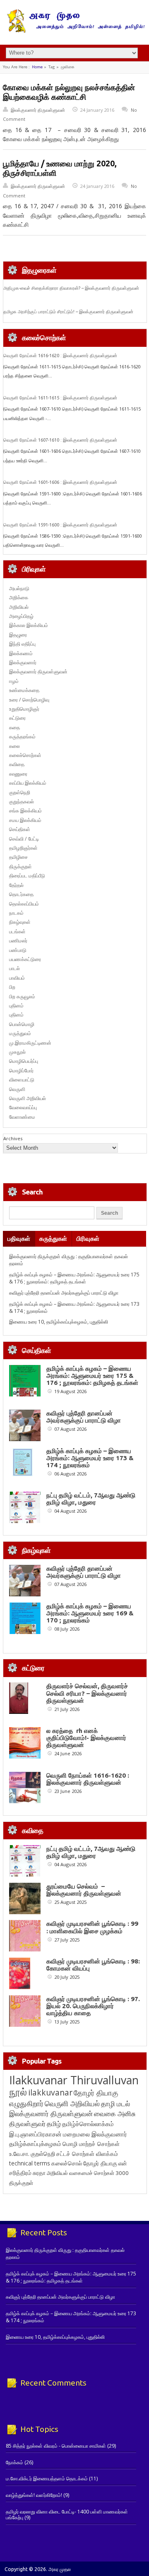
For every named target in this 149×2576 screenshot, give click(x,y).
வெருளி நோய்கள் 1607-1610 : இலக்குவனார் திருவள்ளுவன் (60, 440)
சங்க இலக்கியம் (25, 811)
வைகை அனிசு (115, 2113)
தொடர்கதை (21, 894)
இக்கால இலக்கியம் (29, 625)
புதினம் (16, 1006)
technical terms (30, 2163)
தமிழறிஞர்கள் (23, 848)
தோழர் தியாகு (100, 2163)
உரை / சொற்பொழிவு (29, 700)
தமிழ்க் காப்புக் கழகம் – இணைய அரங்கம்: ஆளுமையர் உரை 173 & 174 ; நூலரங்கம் (90, 1458)
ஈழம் (14, 681)
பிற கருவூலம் (22, 996)
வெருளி (17, 1089)
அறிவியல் (19, 607)
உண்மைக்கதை (24, 690)
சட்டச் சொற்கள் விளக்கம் (87, 2154)
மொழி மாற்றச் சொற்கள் (91, 2144)
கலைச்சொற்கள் (25, 755)
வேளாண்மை (22, 1117)
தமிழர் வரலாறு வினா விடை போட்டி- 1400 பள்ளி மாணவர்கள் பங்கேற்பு (67, 2515)
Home (37, 67)
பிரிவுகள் (88, 1239)
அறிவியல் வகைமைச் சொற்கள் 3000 (88, 2173)
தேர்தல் (16, 885)
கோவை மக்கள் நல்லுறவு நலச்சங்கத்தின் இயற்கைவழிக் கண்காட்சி (69, 92)
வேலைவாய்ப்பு (23, 1107)
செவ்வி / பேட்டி (24, 839)
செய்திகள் (20, 829)
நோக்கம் (14, 2462)
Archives (13, 1138)
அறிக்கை (19, 597)
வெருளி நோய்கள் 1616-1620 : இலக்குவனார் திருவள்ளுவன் (60, 356)
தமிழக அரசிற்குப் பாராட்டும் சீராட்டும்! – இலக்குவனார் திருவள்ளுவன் (68, 312)
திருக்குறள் (20, 866)
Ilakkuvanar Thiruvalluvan (74, 2080)
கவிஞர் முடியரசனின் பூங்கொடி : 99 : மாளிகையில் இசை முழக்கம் (92, 1927)
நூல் (18, 2092)
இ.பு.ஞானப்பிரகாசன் (35, 2134)
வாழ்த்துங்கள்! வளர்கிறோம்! (34, 2495)
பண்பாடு (18, 950)
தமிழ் (54, 2124)
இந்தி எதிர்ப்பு (22, 644)
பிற (12, 987)
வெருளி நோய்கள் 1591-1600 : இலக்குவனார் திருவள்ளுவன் (60, 525)
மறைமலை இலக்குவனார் (95, 2134)
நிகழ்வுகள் (20, 922)
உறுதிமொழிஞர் (24, 709)
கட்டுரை (17, 718)
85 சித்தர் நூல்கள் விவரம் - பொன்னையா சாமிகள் (56, 2446)
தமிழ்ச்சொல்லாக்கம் (88, 2124)
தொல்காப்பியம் (24, 904)
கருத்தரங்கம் (22, 737)
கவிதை (17, 764)
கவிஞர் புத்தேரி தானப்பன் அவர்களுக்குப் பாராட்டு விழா (64, 1293)
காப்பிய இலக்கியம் (28, 783)
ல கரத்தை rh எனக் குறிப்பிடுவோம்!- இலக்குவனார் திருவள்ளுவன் (86, 1738)
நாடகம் (16, 913)
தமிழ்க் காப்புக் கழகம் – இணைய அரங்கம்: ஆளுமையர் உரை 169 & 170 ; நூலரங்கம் (90, 1613)
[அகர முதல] (75, 31)
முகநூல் (17, 1052)
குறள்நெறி (20, 792)
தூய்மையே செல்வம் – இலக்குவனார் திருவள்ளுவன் (84, 1890)
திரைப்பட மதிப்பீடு (27, 876)
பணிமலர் (18, 941)
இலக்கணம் (21, 653)
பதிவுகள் (19, 1239)
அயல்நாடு (19, 588)
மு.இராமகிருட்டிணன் (30, 1043)
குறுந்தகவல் (22, 801)
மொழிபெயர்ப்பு (24, 1061)
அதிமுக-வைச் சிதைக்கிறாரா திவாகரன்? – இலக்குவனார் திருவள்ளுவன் (71, 288)
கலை (14, 746)
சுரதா (39, 2173)
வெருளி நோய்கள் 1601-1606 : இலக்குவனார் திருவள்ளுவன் (60, 482)
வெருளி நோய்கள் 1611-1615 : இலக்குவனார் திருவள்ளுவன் (60, 398)
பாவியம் (17, 978)
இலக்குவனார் (23, 662)
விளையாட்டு (22, 1080)
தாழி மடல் (115, 2104)
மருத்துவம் (20, 1033)
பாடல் (14, 968)
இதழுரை (18, 635)
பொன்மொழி (22, 1024)
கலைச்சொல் (67, 2163)
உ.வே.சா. (19, 2154)
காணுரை (18, 774)
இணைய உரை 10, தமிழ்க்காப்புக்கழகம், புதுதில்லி (59, 1322)
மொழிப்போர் (21, 1071)
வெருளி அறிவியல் (28, 1098)
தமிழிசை (18, 857)
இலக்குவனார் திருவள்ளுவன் (38, 110)
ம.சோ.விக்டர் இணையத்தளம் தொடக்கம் (47, 2479)
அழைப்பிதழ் (21, 616)
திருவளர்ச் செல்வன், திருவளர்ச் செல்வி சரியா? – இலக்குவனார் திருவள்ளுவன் (87, 1693)
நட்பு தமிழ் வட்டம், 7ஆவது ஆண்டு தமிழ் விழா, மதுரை (91, 1499)
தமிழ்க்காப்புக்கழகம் (35, 2144)
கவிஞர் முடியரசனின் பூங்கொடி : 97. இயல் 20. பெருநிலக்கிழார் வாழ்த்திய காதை (93, 2006)
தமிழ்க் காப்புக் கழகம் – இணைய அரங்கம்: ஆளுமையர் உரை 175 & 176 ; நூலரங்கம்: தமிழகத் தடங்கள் (74, 1278)
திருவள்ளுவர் (27, 2123)
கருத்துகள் (53, 1239)
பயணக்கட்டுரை (25, 959)
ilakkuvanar (50, 2092)
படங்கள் (17, 931)
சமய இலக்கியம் (25, 820)
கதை (14, 727)
